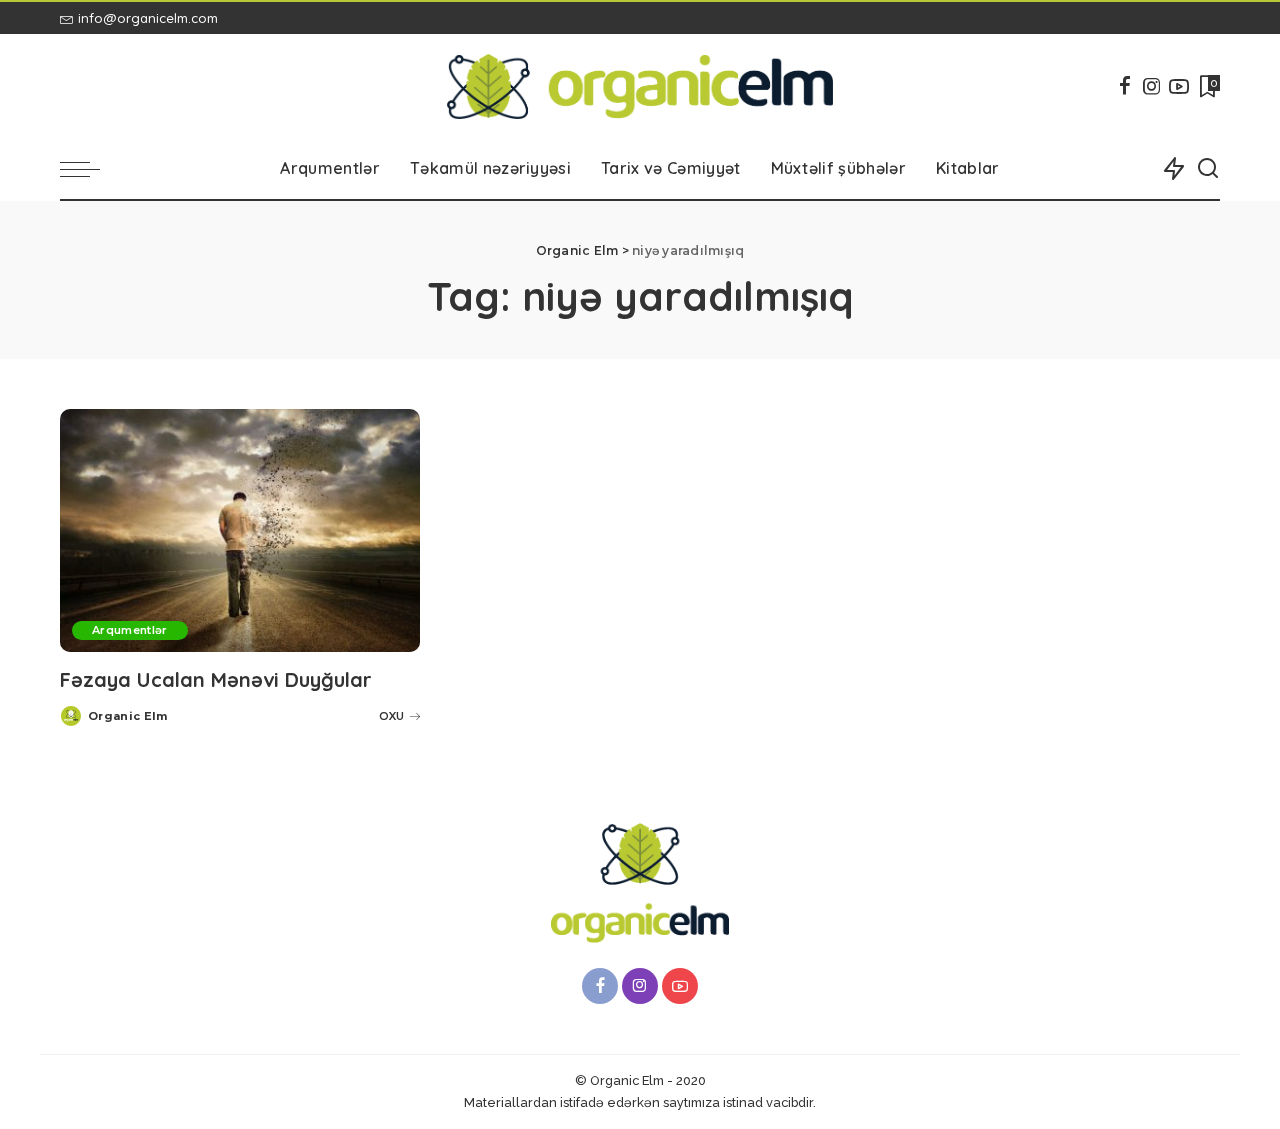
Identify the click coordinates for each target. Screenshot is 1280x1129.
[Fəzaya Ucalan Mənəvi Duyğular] (240, 530)
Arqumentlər (130, 630)
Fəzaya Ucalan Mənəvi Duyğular (216, 679)
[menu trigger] (90, 169)
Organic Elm (128, 716)
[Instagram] (1152, 86)
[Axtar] (1208, 169)
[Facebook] (1125, 86)
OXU (391, 716)
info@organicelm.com (148, 18)
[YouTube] (1179, 86)
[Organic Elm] (640, 86)
